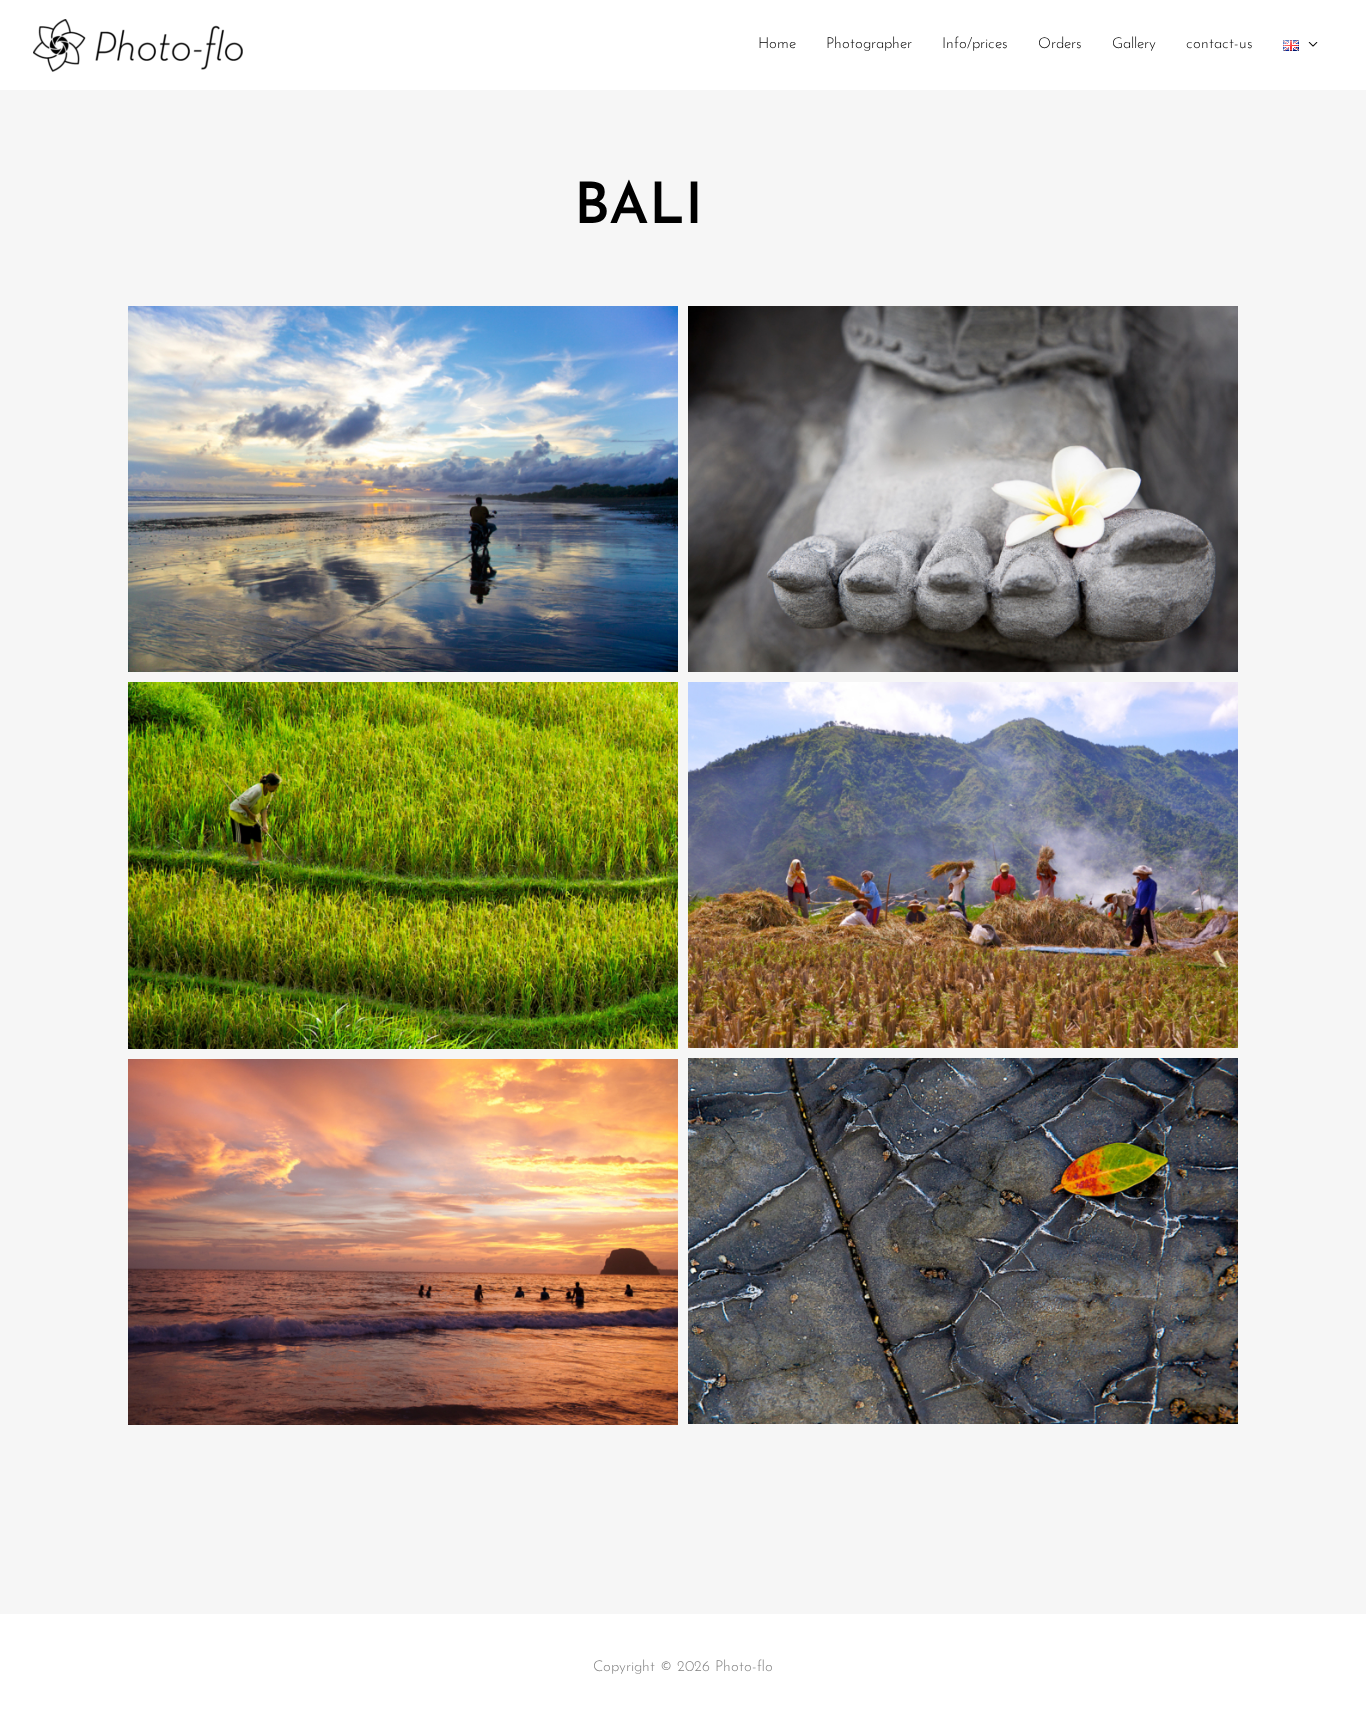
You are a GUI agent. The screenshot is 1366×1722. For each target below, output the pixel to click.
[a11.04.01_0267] (403, 489)
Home (777, 44)
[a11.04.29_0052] (963, 1241)
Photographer (869, 44)
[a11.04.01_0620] (403, 865)
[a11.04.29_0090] (403, 1242)
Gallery (1134, 44)
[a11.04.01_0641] (963, 865)
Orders (1060, 44)
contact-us (1219, 44)
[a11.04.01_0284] (963, 489)
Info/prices (975, 44)
